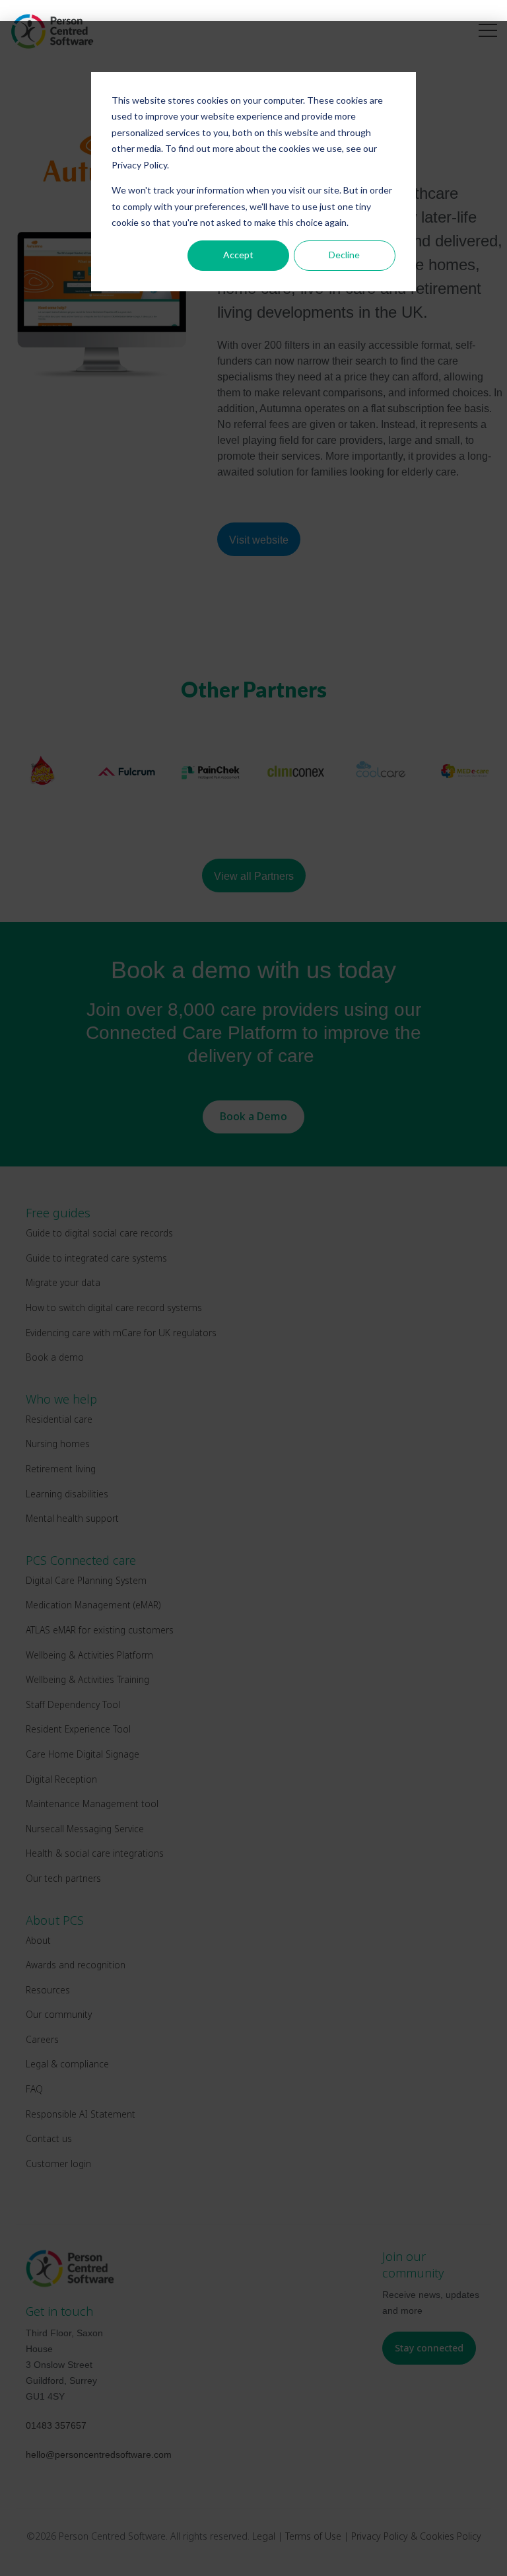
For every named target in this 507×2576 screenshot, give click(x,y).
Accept (238, 255)
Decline (344, 255)
